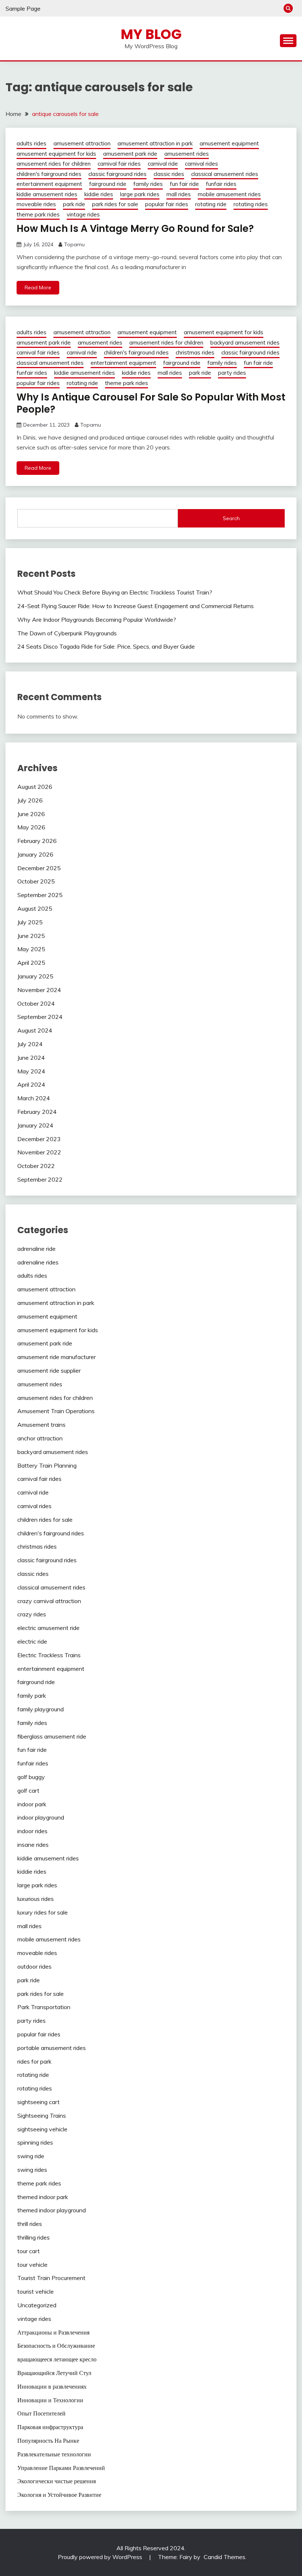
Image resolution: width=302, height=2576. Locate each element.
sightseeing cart (38, 2102)
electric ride (32, 1641)
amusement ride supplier (49, 1370)
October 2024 (36, 1003)
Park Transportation (44, 2007)
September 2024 (40, 1017)
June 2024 (31, 1058)
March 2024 (34, 1098)
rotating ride (211, 204)
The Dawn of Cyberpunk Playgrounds (67, 633)
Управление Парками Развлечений (61, 2468)
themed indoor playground (52, 2210)
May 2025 (31, 949)
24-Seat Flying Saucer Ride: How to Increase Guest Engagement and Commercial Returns (136, 606)
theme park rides (38, 214)
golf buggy (31, 1777)
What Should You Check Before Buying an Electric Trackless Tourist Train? (115, 592)
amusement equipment (229, 143)
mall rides (179, 194)
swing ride (31, 2156)
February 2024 (37, 1112)
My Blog (151, 34)
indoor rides (32, 1831)
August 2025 (35, 908)
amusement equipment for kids (56, 154)
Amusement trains (41, 1425)
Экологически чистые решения (57, 2481)
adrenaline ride (36, 1249)
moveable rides (36, 204)
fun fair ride (184, 184)
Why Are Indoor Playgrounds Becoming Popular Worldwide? (97, 620)
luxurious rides (36, 1899)
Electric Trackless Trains (49, 1655)
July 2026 (30, 800)
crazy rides (32, 1614)
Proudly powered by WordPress (101, 2557)
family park (32, 1695)
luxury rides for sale (43, 1912)
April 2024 (31, 1084)
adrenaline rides (38, 1262)
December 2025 (39, 868)
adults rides (31, 143)
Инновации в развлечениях (52, 2386)
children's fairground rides (49, 174)
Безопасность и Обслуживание (56, 2346)
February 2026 (37, 841)
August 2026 (35, 787)
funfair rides (221, 184)
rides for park (34, 2061)
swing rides (32, 2170)
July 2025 (30, 922)
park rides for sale (115, 204)
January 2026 (35, 854)
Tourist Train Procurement (51, 2278)
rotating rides (251, 204)
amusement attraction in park (155, 143)
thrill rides (30, 2224)
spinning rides (35, 2142)
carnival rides (201, 164)
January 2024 (35, 1125)
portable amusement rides (52, 2048)
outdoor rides (34, 1966)
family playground (41, 1709)
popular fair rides (167, 204)
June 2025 (31, 936)
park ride (74, 204)
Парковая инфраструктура (50, 2427)
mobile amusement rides (229, 194)
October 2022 (36, 1166)
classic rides (169, 174)
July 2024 (30, 1044)
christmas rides (195, 352)
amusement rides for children (54, 164)
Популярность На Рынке (48, 2441)
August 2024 (35, 1030)
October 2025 (36, 881)
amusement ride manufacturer (57, 1357)
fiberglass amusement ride (52, 1736)
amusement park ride (130, 154)
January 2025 (35, 976)
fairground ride (108, 184)
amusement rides (187, 154)
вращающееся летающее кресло (57, 2359)
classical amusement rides (225, 174)
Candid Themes (224, 2557)
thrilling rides (34, 2237)
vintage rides (83, 214)
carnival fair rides (119, 164)
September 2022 (40, 1179)
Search (231, 518)
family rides (148, 184)
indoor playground (41, 1817)
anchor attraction (40, 1438)
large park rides (140, 194)
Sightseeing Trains (42, 2116)
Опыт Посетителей (41, 2413)
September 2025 (40, 895)
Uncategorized (37, 2305)
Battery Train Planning (47, 1465)
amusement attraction (82, 143)
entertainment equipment (49, 184)
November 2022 (39, 1152)
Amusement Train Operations (56, 1411)
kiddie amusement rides (47, 194)
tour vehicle (32, 2265)
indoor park (32, 1804)
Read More (38, 287)
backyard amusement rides (245, 343)
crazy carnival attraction (49, 1601)
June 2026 (31, 814)
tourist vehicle (36, 2291)
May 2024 (31, 1071)
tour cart (29, 2251)
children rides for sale (45, 1520)
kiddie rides (99, 194)
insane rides (33, 1845)
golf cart (28, 1790)
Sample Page (23, 8)
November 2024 (39, 990)
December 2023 (39, 1139)
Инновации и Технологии (50, 2400)
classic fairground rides (117, 174)
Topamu (74, 244)
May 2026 (31, 827)
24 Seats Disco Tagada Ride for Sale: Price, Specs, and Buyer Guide (106, 646)
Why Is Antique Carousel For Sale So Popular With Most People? (151, 403)
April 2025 (31, 963)
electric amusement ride (48, 1628)
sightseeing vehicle (42, 2129)
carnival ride (163, 164)
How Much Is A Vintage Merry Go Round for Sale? (135, 229)
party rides (232, 373)
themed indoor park (43, 2197)
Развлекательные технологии (54, 2454)
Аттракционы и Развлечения (53, 2332)
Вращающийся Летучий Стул (54, 2373)
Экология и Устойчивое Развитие (59, 2495)
